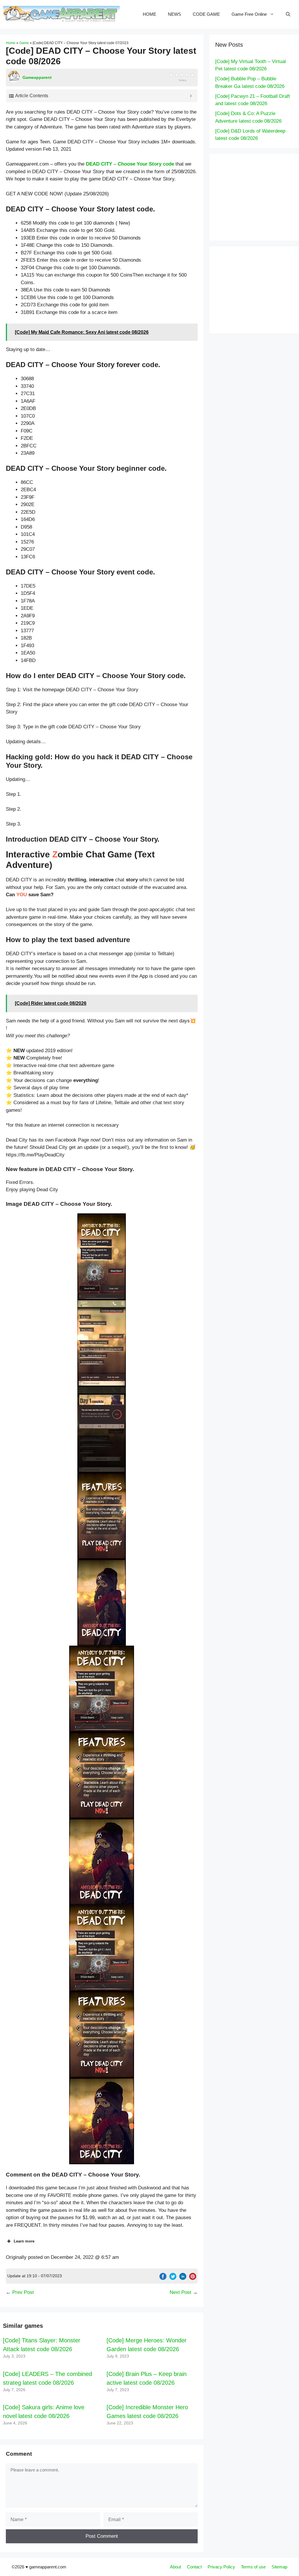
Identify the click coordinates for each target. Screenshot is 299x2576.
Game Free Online (249, 14)
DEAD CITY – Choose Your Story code (130, 164)
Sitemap (279, 2567)
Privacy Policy (221, 2567)
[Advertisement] (257, 196)
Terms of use (253, 2567)
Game (24, 43)
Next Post (180, 2292)
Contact (194, 2567)
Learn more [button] (24, 2241)
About (175, 2567)
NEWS (174, 14)
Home (11, 43)
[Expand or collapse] (191, 96)
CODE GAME (206, 14)
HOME (149, 14)
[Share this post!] (163, 2278)
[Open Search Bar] (288, 14)
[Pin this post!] (193, 2278)
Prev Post (23, 2292)
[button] (102, 1257)
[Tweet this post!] (173, 2278)
